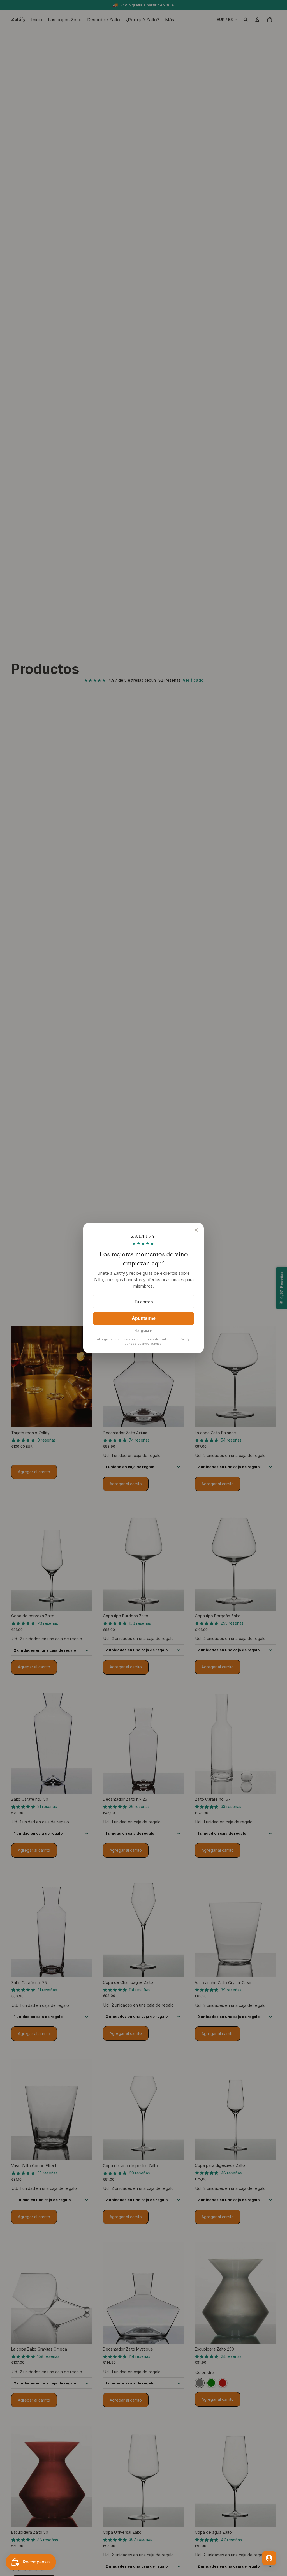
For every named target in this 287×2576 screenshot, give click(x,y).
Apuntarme (144, 1318)
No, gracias (143, 1331)
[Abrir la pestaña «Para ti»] (269, 2558)
